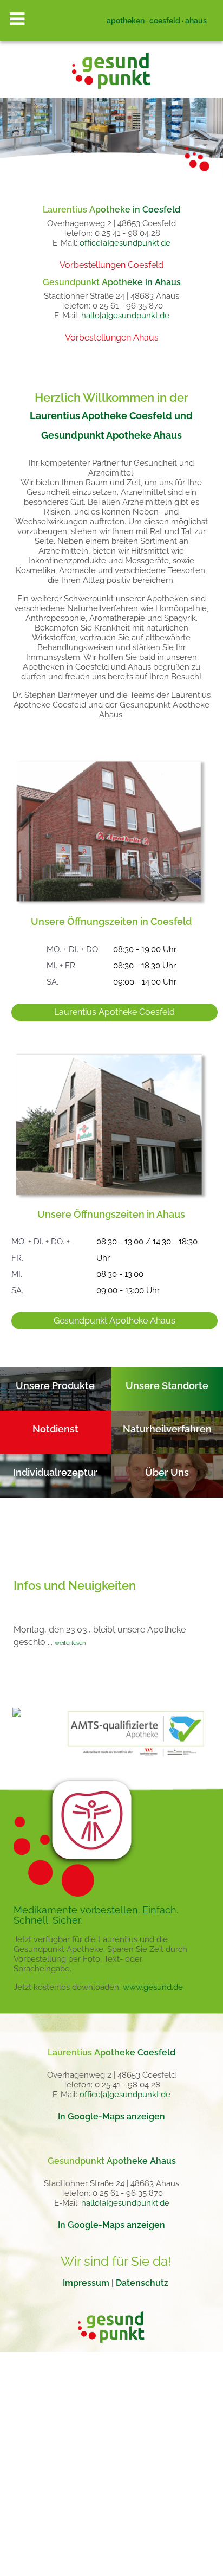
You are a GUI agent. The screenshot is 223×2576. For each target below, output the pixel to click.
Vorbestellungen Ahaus (112, 338)
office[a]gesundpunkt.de (125, 243)
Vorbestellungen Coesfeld (111, 265)
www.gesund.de (153, 1987)
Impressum (86, 2283)
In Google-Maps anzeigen (111, 2116)
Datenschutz (142, 2283)
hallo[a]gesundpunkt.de (125, 316)
